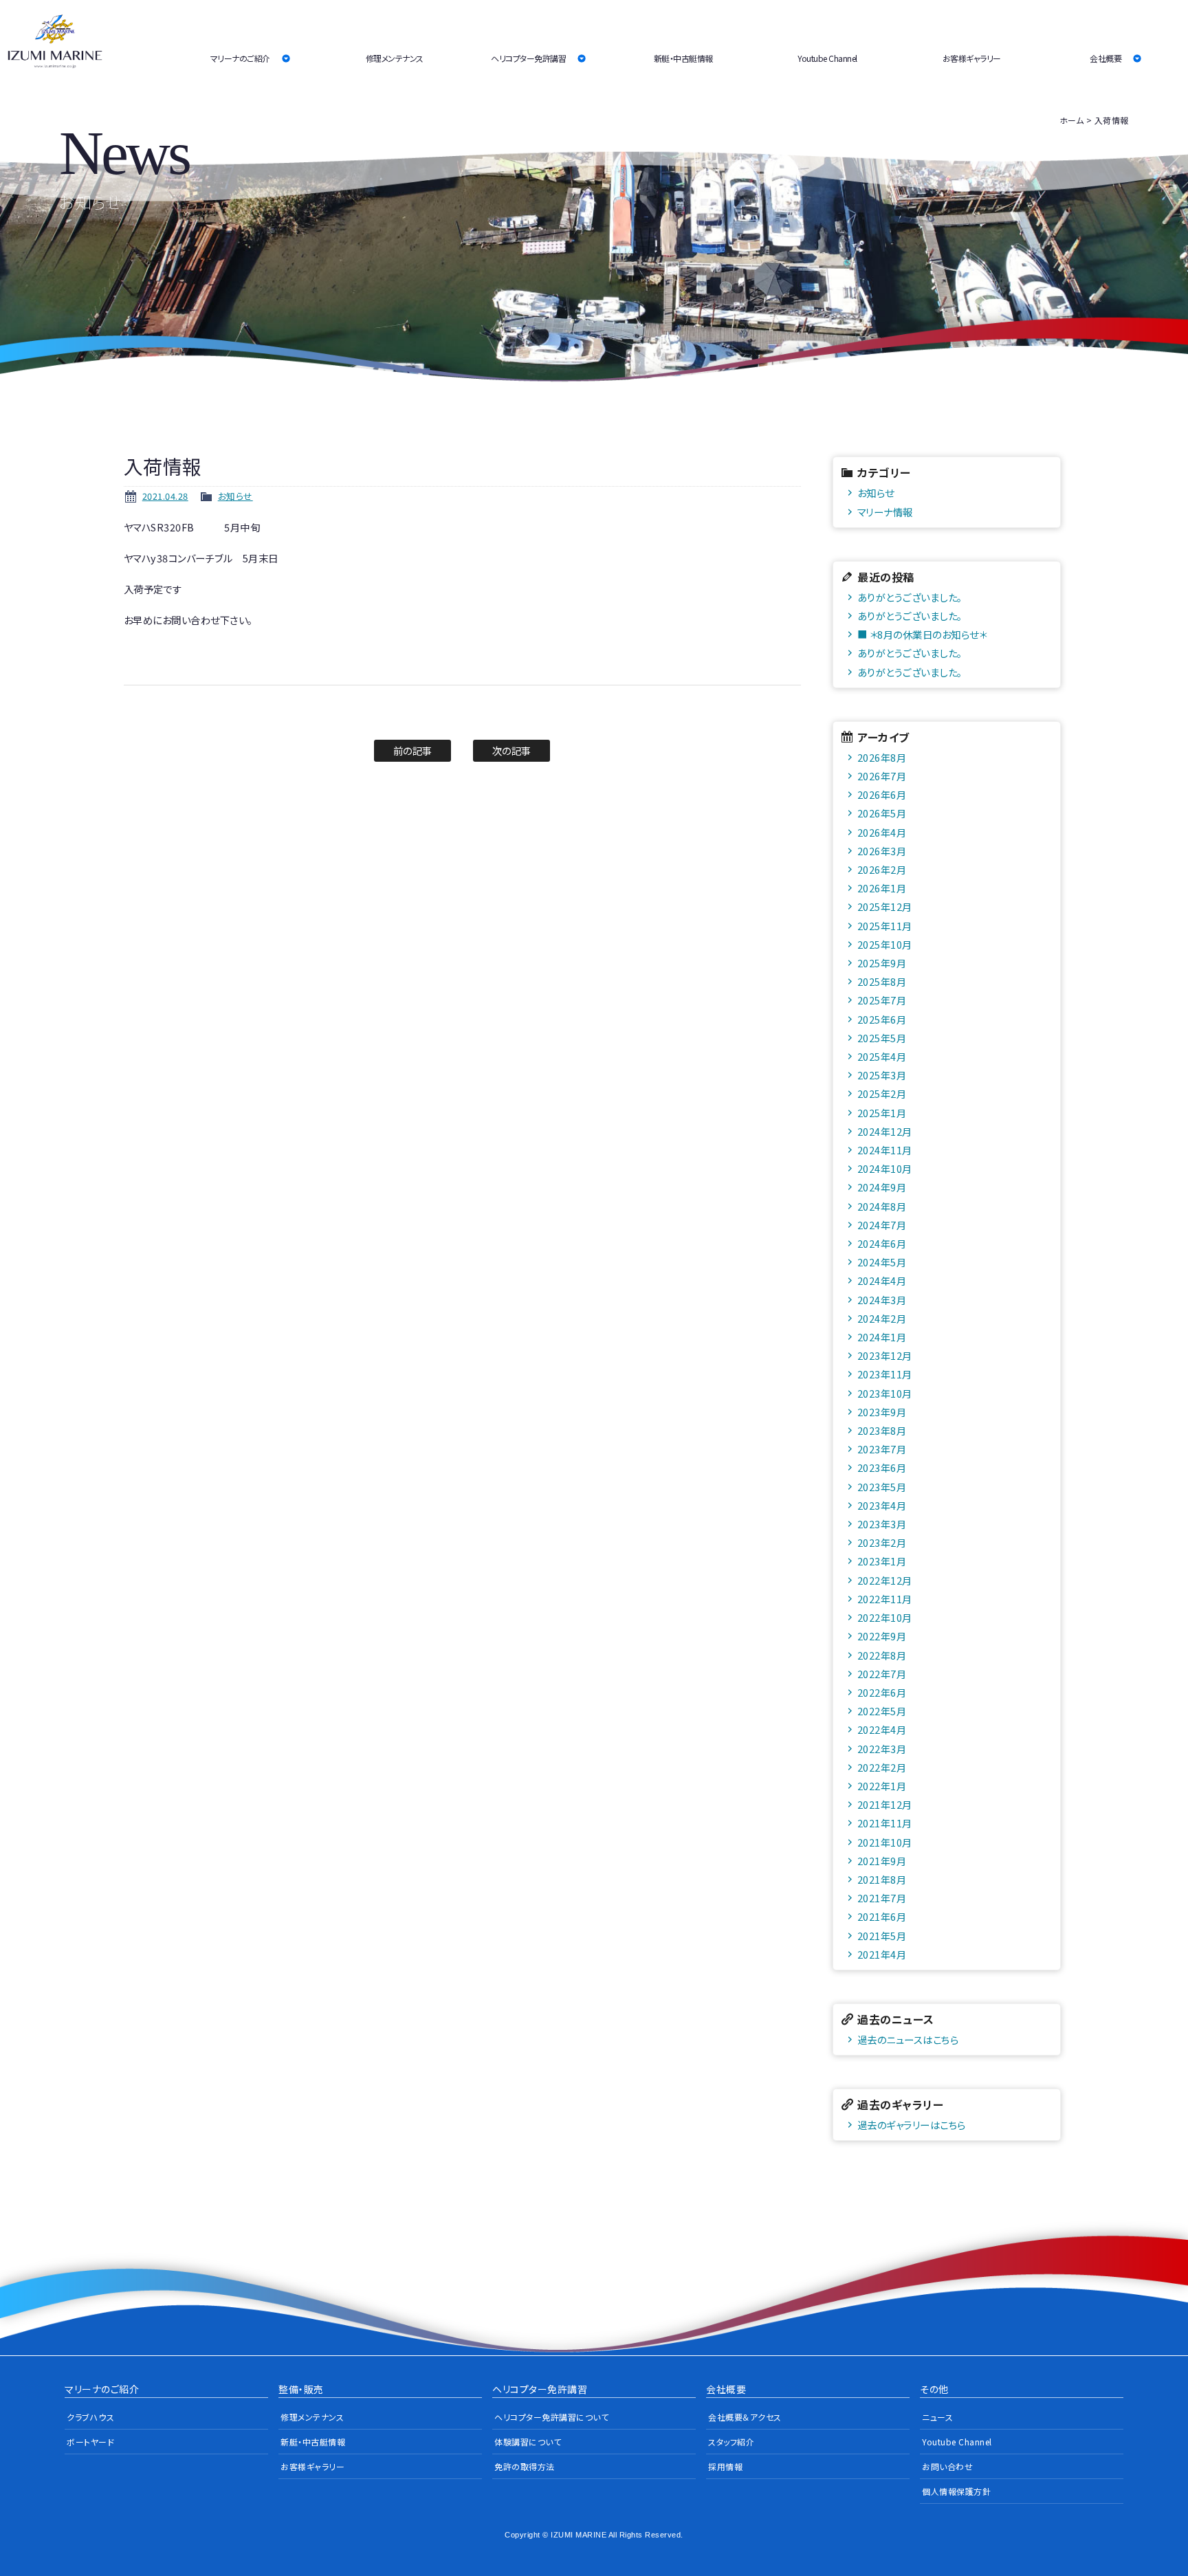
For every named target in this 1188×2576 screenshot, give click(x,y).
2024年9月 (882, 1187)
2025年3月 (882, 1075)
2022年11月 (885, 1599)
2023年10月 (885, 1393)
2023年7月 (882, 1449)
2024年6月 (882, 1243)
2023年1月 (882, 1561)
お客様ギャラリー (972, 58)
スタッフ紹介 (731, 2442)
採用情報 (725, 2466)
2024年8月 (882, 1206)
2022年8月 (882, 1655)
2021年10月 (885, 1842)
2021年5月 (882, 1936)
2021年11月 (885, 1823)
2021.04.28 (165, 496)
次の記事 (512, 750)
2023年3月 (882, 1524)
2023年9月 (882, 1412)
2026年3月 (882, 851)
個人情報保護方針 (956, 2491)
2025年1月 (882, 1113)
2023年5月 (882, 1487)
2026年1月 (882, 888)
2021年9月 (882, 1861)
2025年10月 (885, 944)
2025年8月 (882, 981)
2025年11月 (885, 926)
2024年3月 (882, 1300)
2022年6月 (882, 1692)
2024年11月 (885, 1150)
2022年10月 (885, 1617)
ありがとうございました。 (910, 597)
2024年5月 (882, 1262)
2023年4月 (882, 1505)
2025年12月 (885, 906)
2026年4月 (882, 832)
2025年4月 (882, 1056)
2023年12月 (885, 1355)
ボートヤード (90, 2442)
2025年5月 (882, 1038)
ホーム (1072, 120)
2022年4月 (882, 1729)
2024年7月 (882, 1225)
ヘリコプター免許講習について (551, 2417)
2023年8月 (882, 1430)
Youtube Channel (827, 58)
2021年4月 (882, 1954)
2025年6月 (882, 1019)
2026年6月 (882, 794)
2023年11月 (885, 1374)
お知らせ (235, 496)
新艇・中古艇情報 (683, 58)
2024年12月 (885, 1131)
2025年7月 (882, 1000)
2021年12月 (885, 1804)
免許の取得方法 (525, 2466)
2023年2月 (882, 1542)
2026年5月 (882, 813)
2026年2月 (882, 869)
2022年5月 (882, 1711)
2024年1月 (882, 1337)
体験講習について (528, 2442)
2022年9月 (882, 1636)
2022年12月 (885, 1580)
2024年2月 (882, 1318)
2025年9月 (882, 963)
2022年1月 (882, 1786)
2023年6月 (882, 1467)
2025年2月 (882, 1093)
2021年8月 (882, 1879)
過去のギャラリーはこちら (912, 2125)
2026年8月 (882, 757)
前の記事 (413, 750)
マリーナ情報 (885, 512)
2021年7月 (882, 1898)
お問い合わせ (947, 2466)
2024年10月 (885, 1168)
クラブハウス (90, 2417)
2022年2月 (882, 1767)
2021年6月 (882, 1916)
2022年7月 (882, 1674)
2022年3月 (882, 1749)
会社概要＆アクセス (745, 2417)
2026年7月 (882, 776)
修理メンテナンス (395, 58)
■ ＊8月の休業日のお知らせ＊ (922, 634)
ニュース (937, 2417)
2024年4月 (882, 1280)
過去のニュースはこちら (908, 2039)
